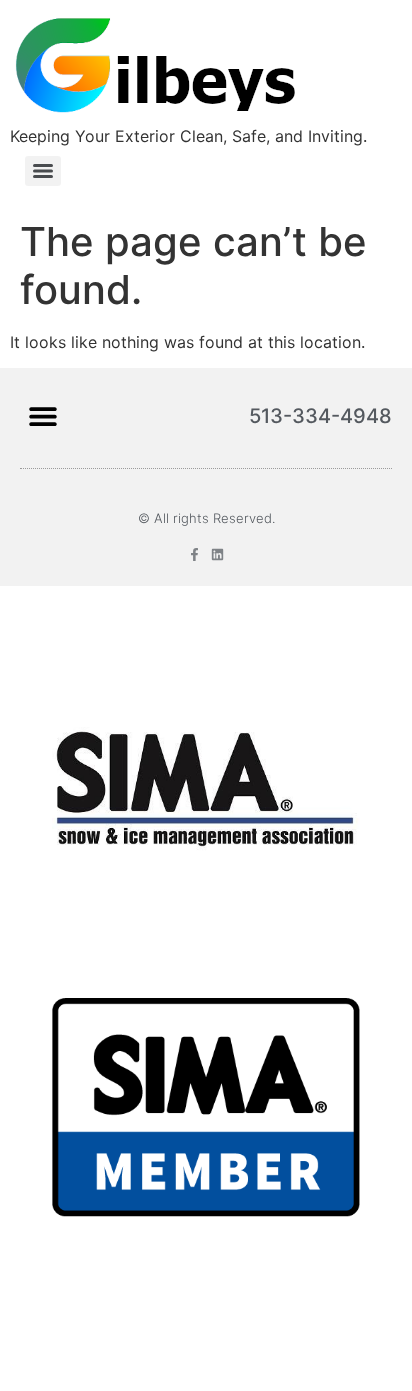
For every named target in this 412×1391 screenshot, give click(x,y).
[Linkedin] (217, 554)
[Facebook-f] (194, 554)
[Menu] (43, 171)
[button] (42, 415)
